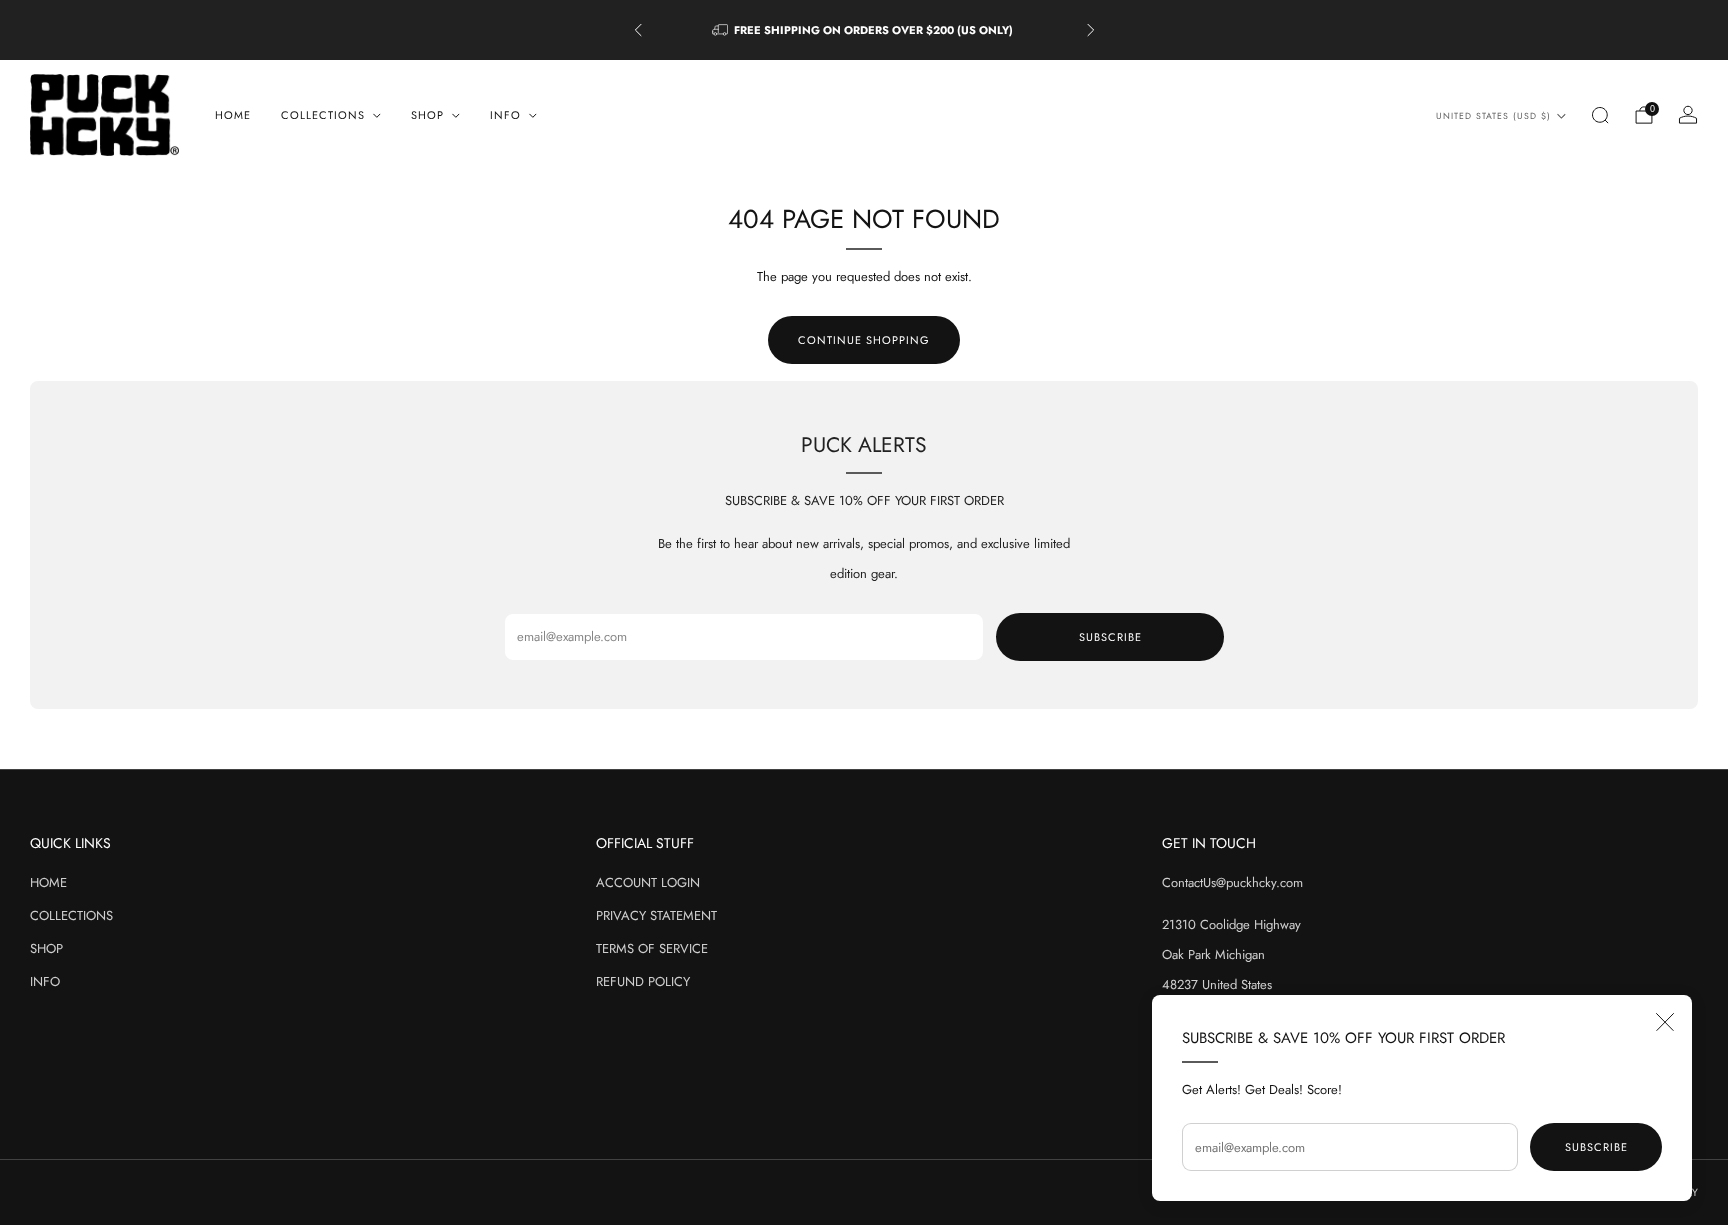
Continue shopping (864, 340)
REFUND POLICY (643, 981)
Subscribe (1596, 1147)
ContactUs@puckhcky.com (1232, 882)
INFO (45, 981)
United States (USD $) (1493, 116)
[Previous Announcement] (638, 30)
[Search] (1600, 115)
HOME (233, 115)
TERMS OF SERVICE (652, 948)
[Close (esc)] (1665, 1022)
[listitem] (864, 30)
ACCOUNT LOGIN (648, 882)
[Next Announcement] (1091, 30)
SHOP (46, 948)
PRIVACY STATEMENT (656, 915)
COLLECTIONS (71, 915)
